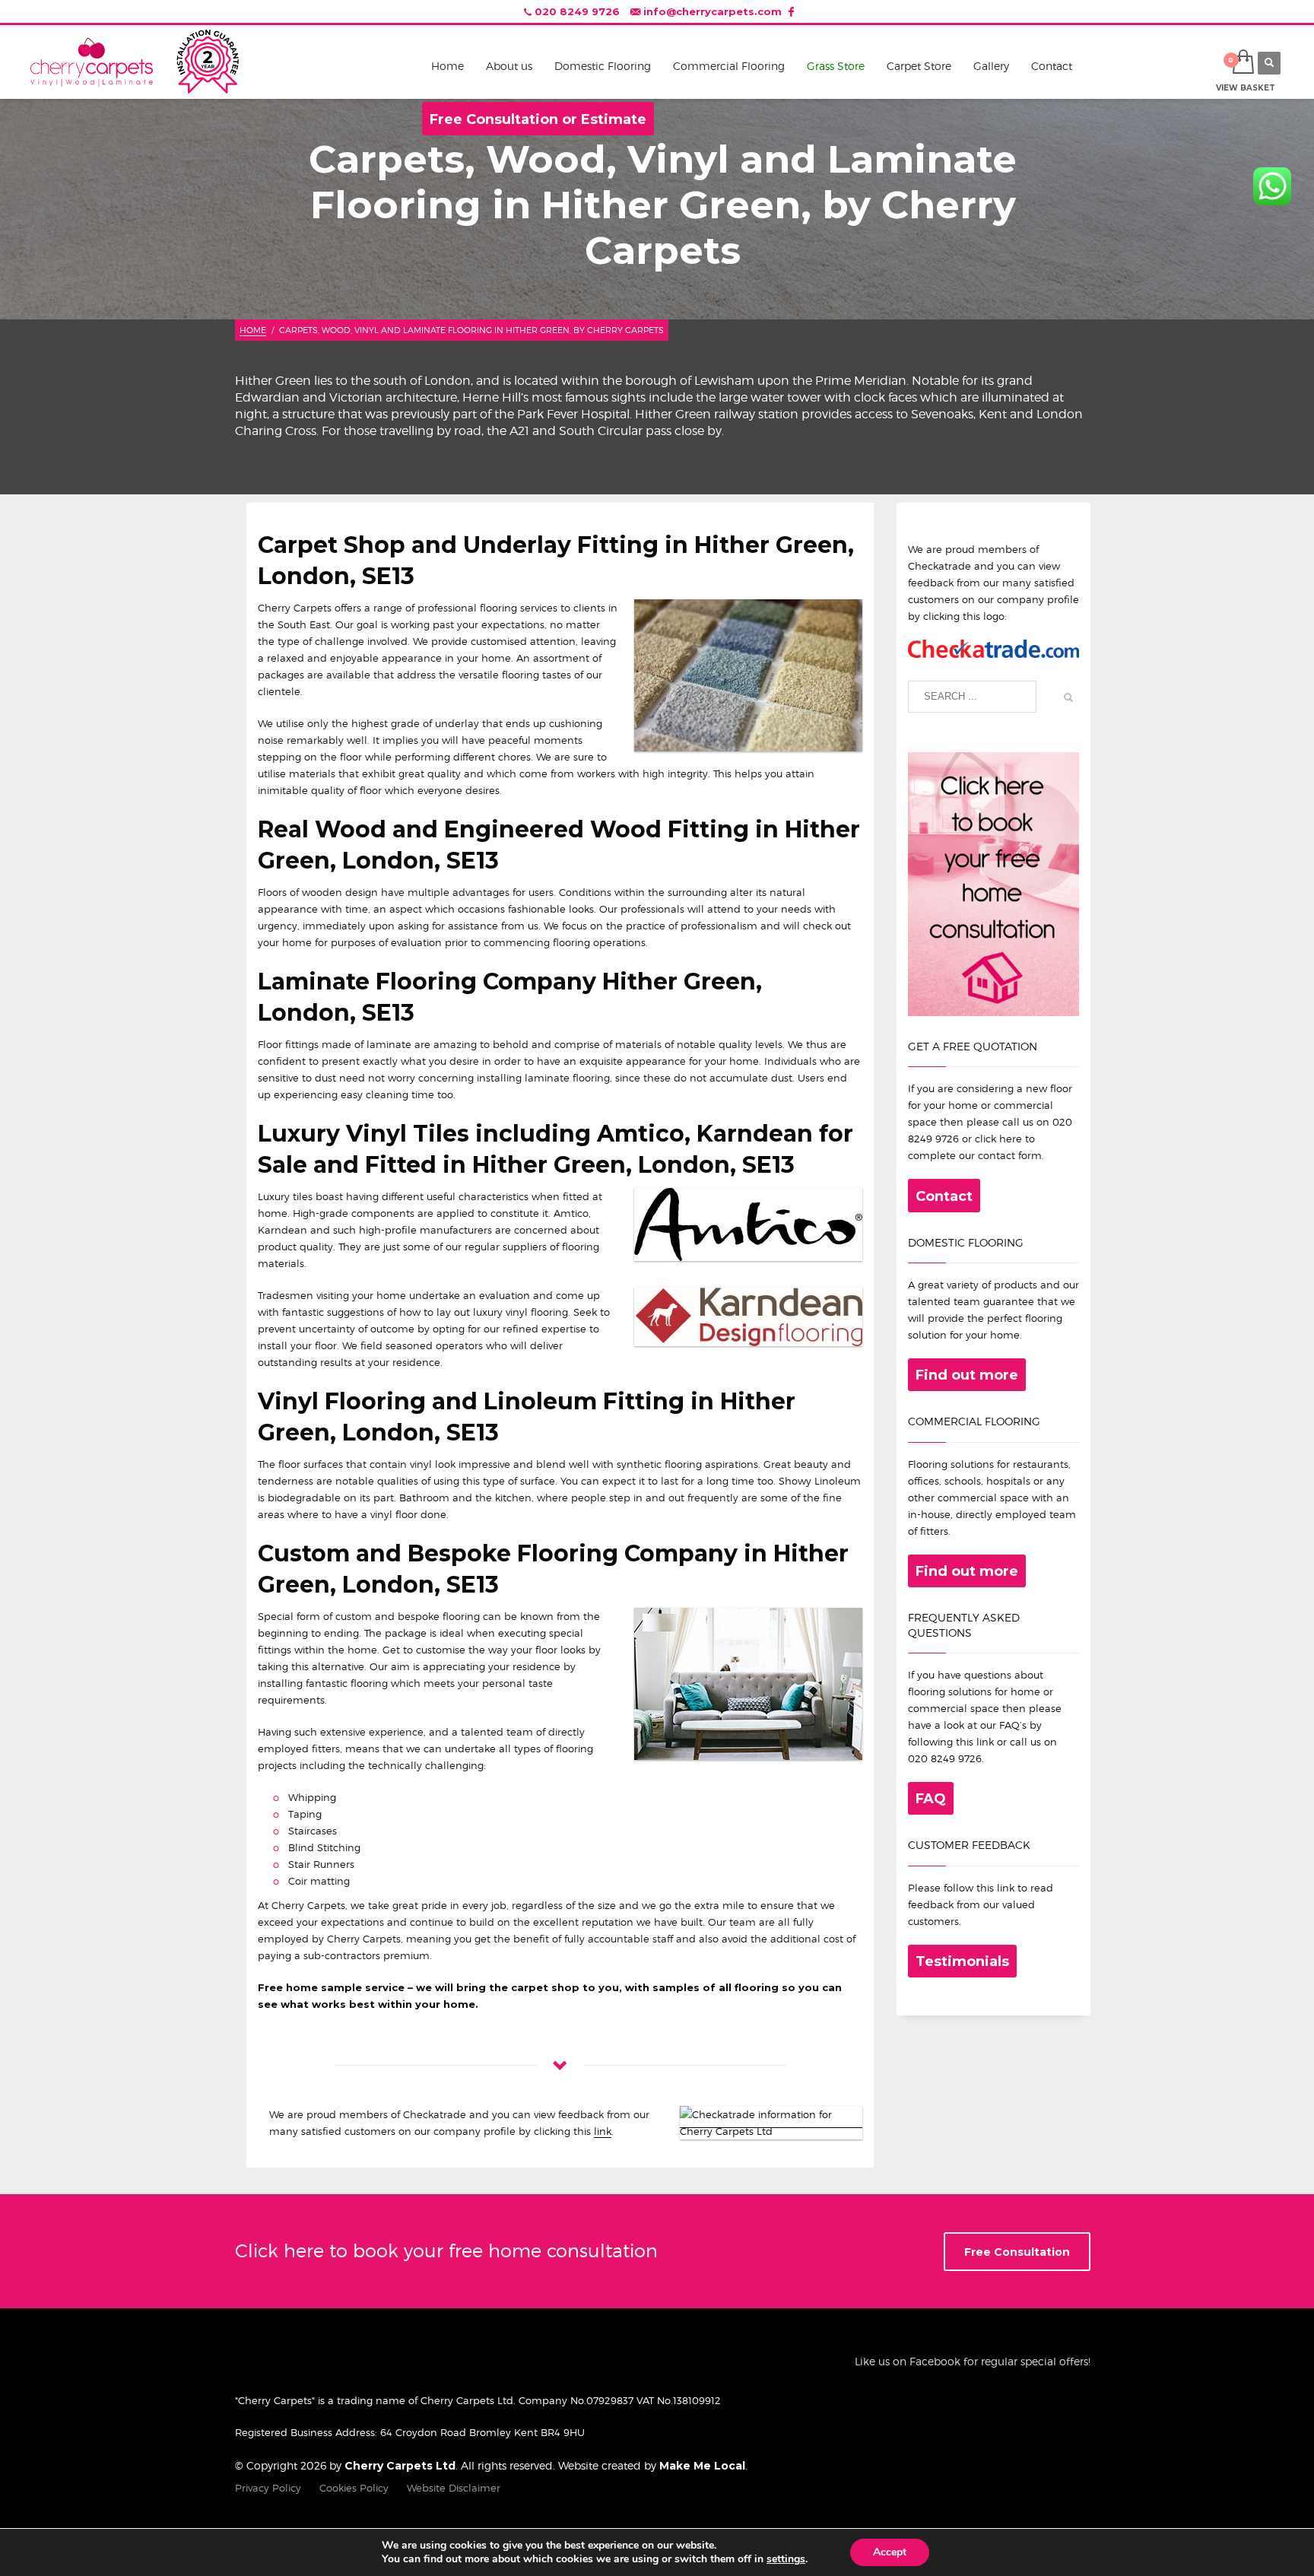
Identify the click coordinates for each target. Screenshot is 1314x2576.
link (603, 2131)
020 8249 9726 (577, 11)
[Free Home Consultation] (993, 883)
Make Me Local (702, 2466)
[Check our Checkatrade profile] (993, 648)
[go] (1064, 697)
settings (786, 2559)
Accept (890, 2552)
